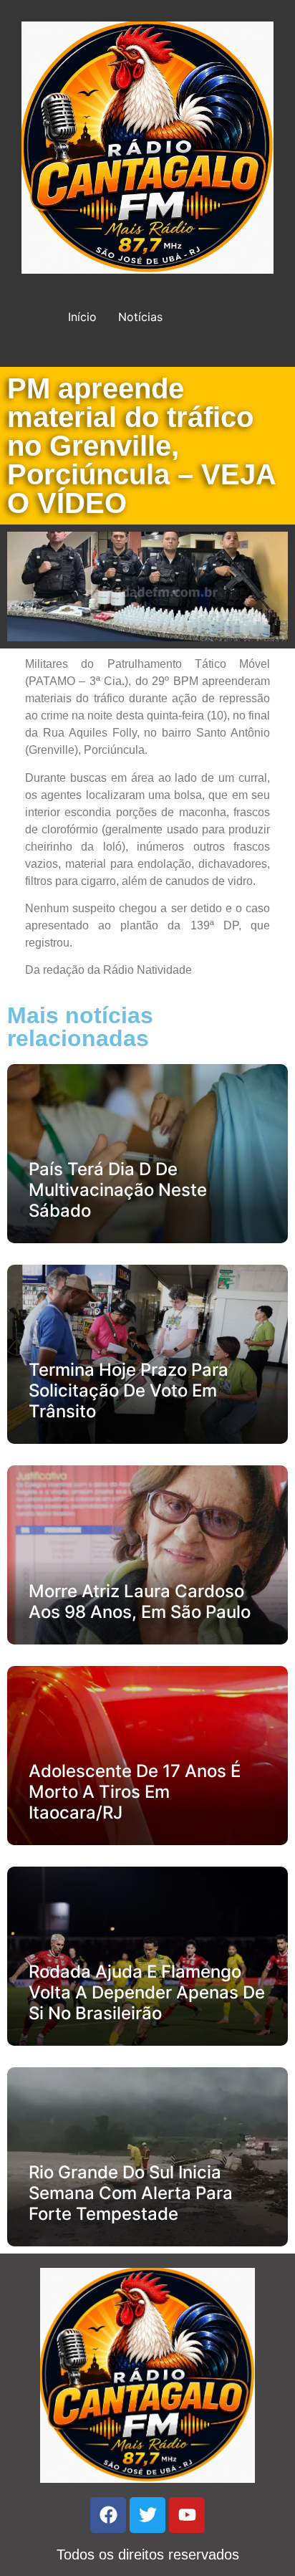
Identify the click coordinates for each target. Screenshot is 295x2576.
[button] (126, 1555)
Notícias (140, 317)
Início (82, 317)
